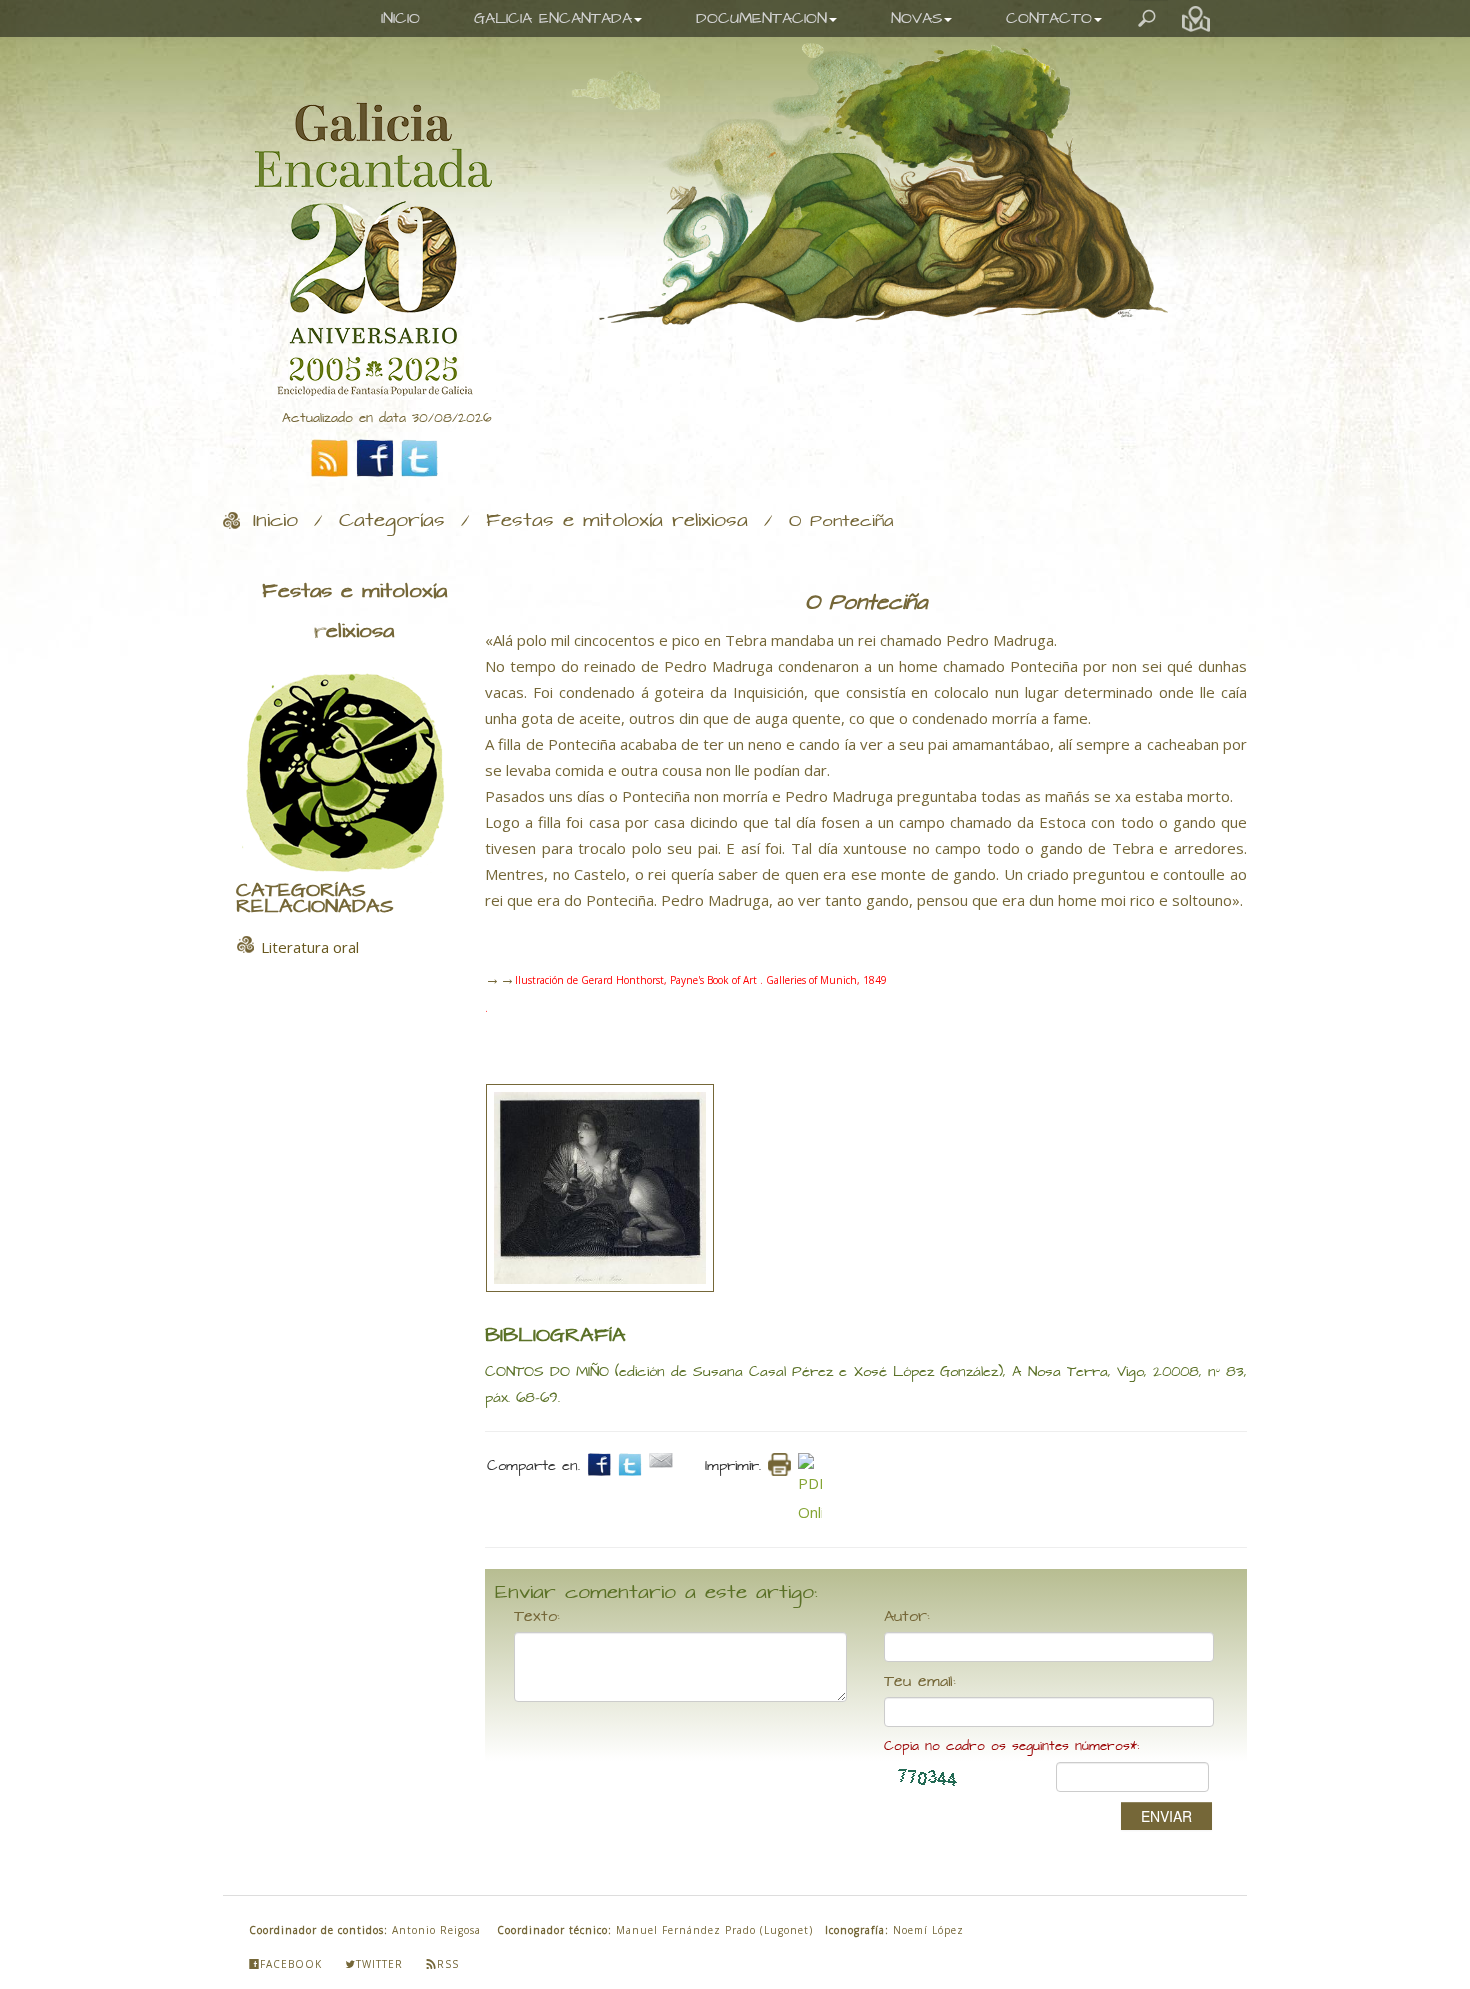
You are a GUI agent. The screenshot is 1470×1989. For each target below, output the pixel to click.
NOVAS (916, 18)
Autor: (907, 1617)
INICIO (400, 18)
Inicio (275, 521)
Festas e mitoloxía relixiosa (617, 521)
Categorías (392, 521)
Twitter (379, 1964)
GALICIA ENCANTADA (553, 18)
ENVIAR (1166, 1816)
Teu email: (920, 1682)
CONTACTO (1049, 18)
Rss (448, 1964)
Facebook (291, 1964)
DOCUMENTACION (761, 18)
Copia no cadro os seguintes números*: (1011, 1746)
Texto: (537, 1617)
